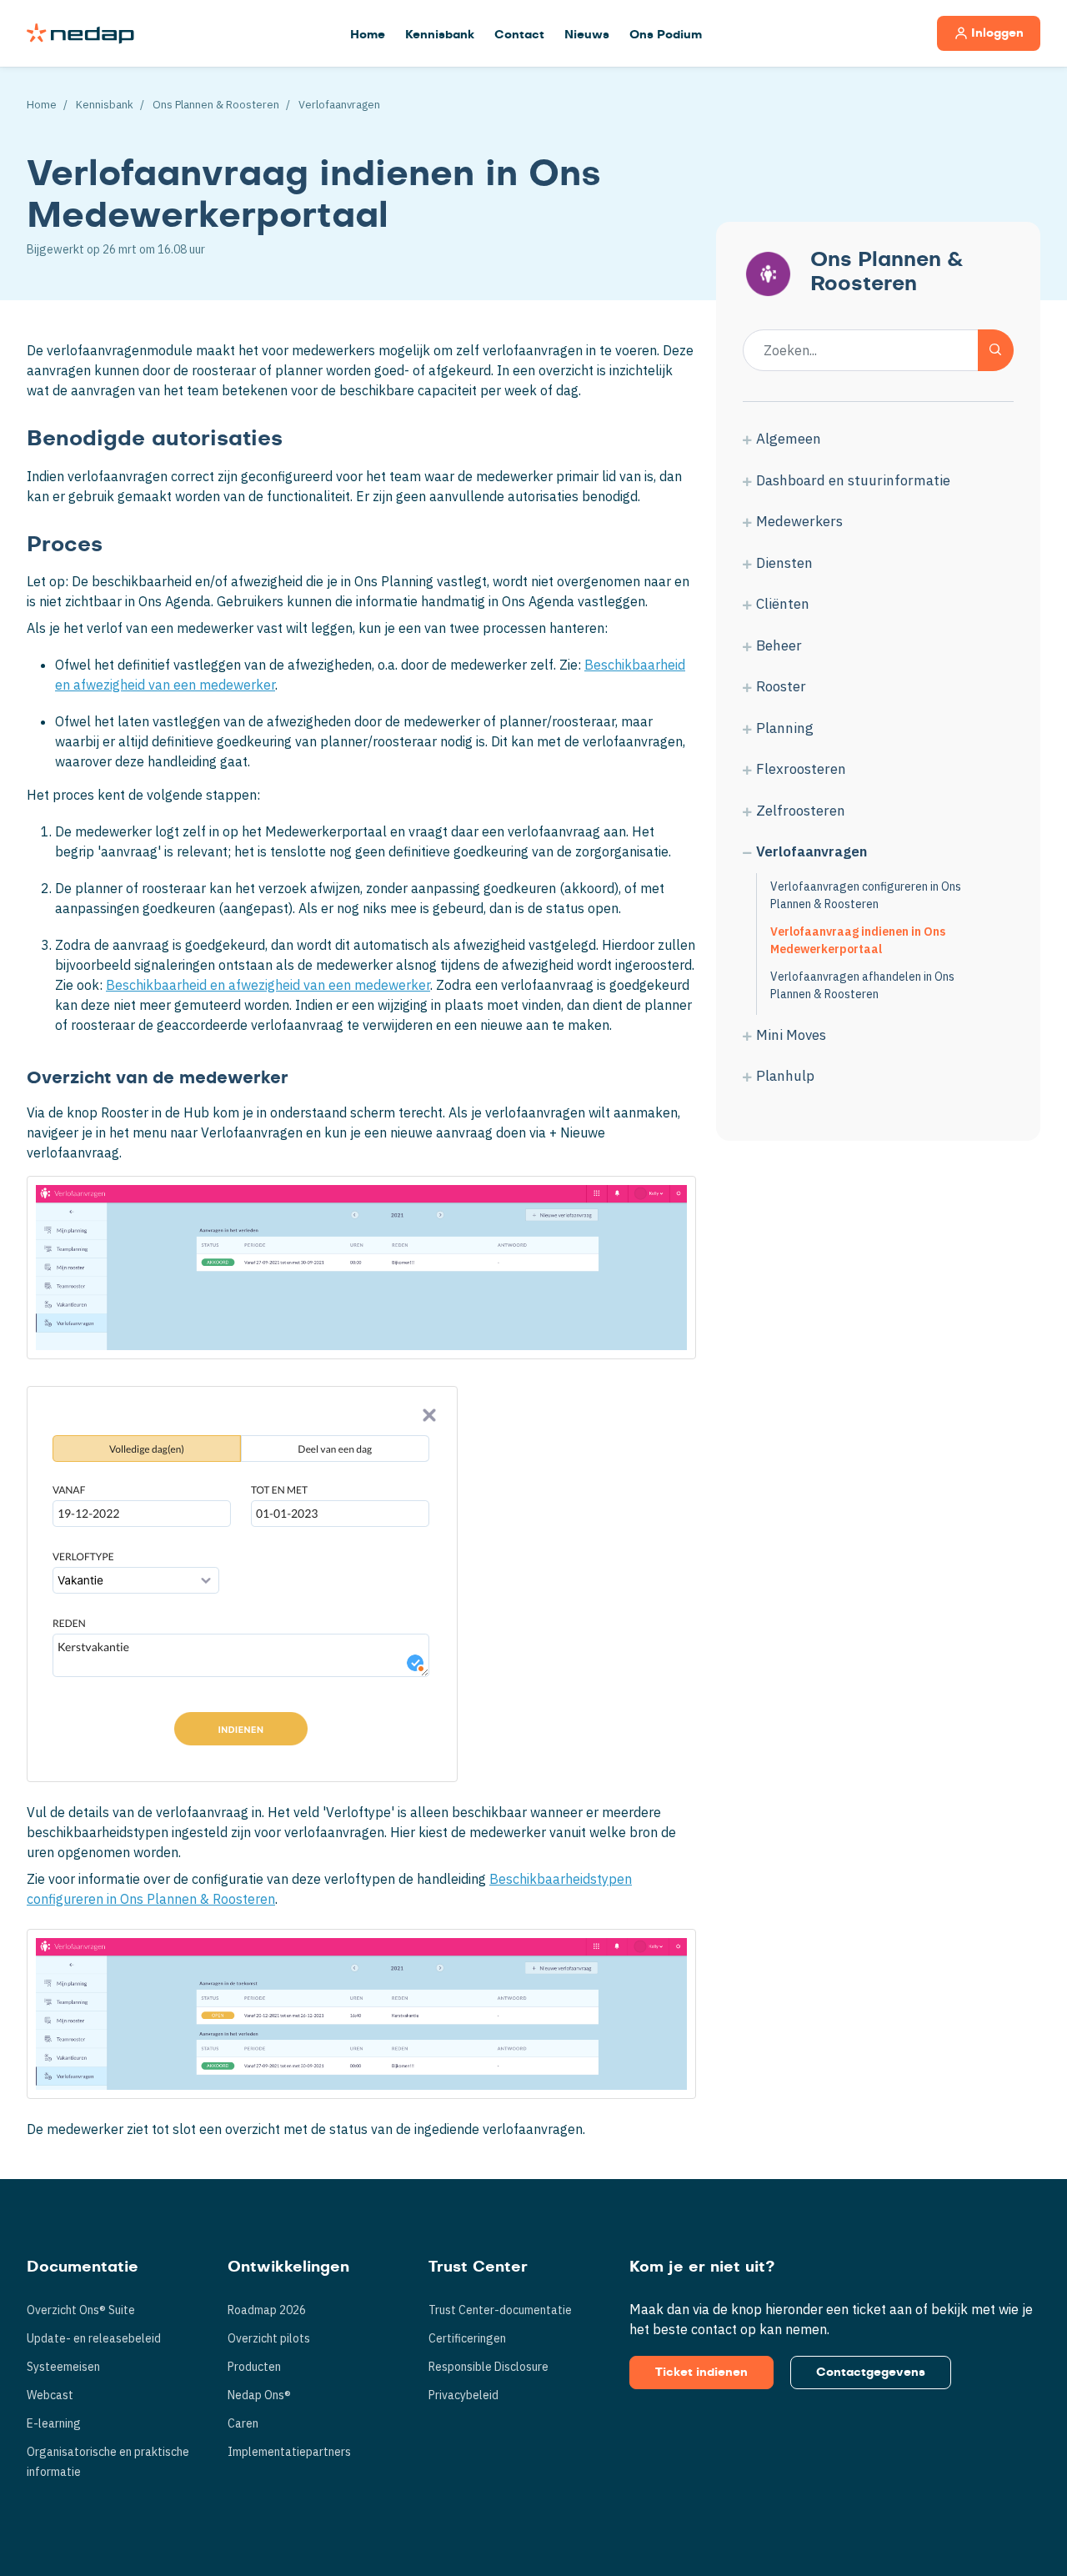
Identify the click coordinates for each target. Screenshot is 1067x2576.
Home (368, 35)
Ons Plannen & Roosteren (216, 105)
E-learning (54, 2423)
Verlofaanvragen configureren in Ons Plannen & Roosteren (866, 895)
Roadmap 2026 (267, 2310)
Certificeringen (467, 2338)
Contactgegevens (871, 2373)
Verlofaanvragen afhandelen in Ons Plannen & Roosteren (862, 985)
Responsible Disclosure (488, 2367)
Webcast (50, 2395)
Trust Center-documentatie (500, 2310)
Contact (519, 35)
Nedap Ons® (259, 2395)
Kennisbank (440, 35)
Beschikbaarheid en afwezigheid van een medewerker (268, 985)
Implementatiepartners (289, 2452)
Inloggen (997, 33)
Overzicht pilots (269, 2338)
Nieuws (587, 35)
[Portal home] (80, 33)
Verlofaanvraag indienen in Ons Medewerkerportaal (858, 940)
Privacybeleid (463, 2395)
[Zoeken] (996, 350)
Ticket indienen (701, 2373)
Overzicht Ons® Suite (81, 2310)
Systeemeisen (63, 2367)
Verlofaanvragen (339, 105)
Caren (243, 2423)
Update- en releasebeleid (94, 2338)
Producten (254, 2367)
